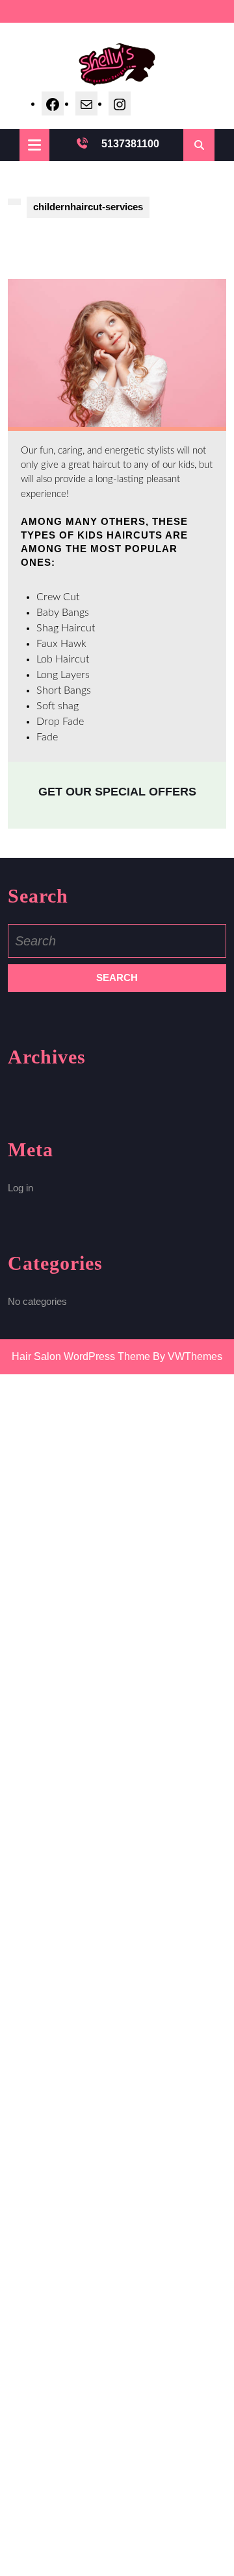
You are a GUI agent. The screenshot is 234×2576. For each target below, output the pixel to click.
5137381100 (130, 144)
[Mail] (86, 103)
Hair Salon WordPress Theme (81, 1356)
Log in (20, 1188)
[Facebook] (53, 103)
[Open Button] (34, 145)
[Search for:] (117, 941)
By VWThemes (188, 1356)
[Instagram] (120, 103)
